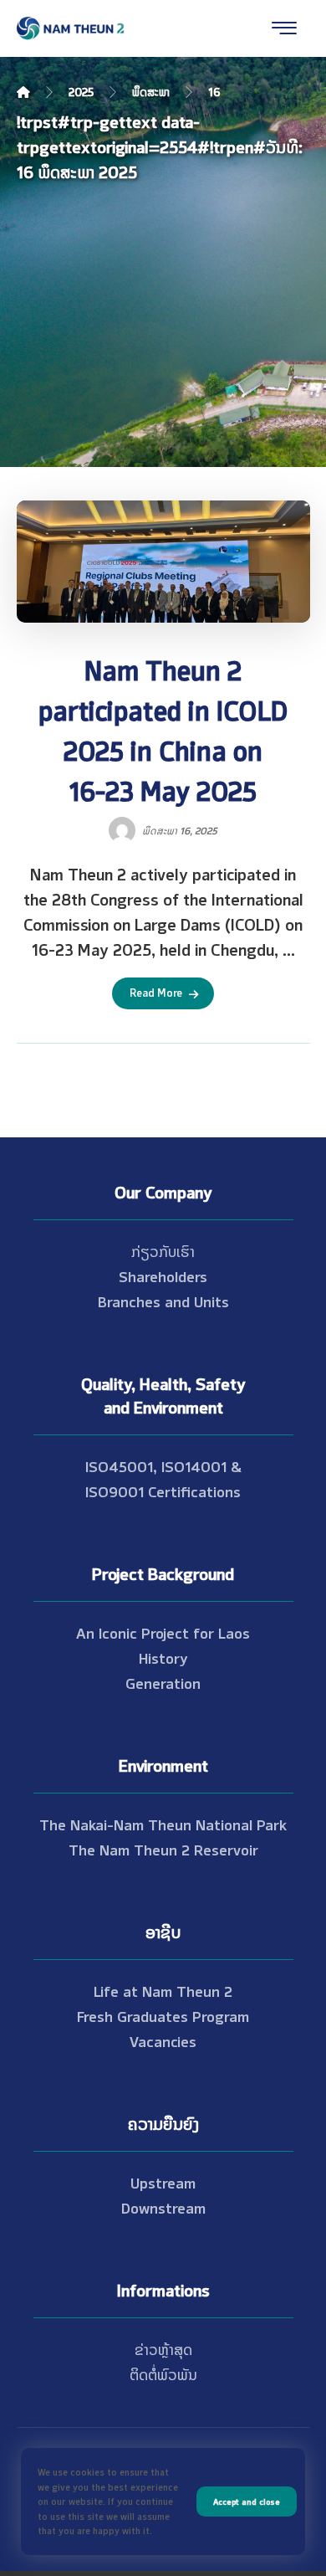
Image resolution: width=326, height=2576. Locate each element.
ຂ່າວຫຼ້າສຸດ (163, 2348)
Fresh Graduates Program (163, 2015)
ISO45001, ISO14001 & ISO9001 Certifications (163, 1478)
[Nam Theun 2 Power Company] (71, 28)
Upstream (163, 2182)
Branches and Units (163, 1301)
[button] (284, 28)
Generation (163, 1682)
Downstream (163, 2207)
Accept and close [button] (247, 2501)
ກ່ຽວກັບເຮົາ (163, 1250)
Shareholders (163, 1275)
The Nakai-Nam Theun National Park (163, 1824)
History (163, 1657)
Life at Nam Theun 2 (163, 1990)
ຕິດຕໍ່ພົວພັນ (163, 2373)
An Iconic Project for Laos (163, 1632)
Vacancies (163, 2040)
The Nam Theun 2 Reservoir (163, 1849)
